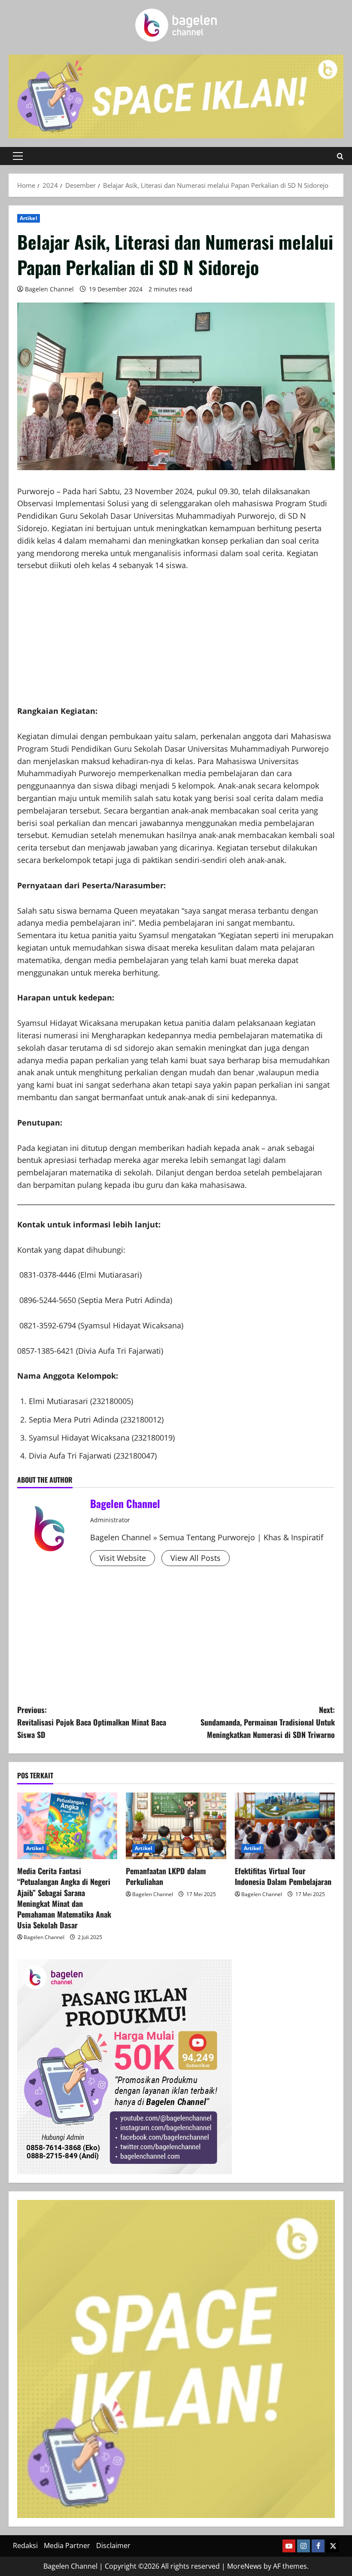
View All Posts (196, 1558)
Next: (268, 1722)
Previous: (92, 1722)
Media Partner (67, 2545)
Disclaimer (113, 2545)
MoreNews (244, 2566)
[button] (18, 156)
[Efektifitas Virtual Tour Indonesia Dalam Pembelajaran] (285, 1826)
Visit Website (123, 1558)
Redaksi (25, 2545)
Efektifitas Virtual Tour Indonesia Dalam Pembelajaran (283, 1876)
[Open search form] (340, 156)
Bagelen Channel (49, 289)
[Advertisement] (176, 645)
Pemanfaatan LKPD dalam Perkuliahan (166, 1876)
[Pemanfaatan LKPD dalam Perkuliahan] (176, 1826)
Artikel (29, 218)
